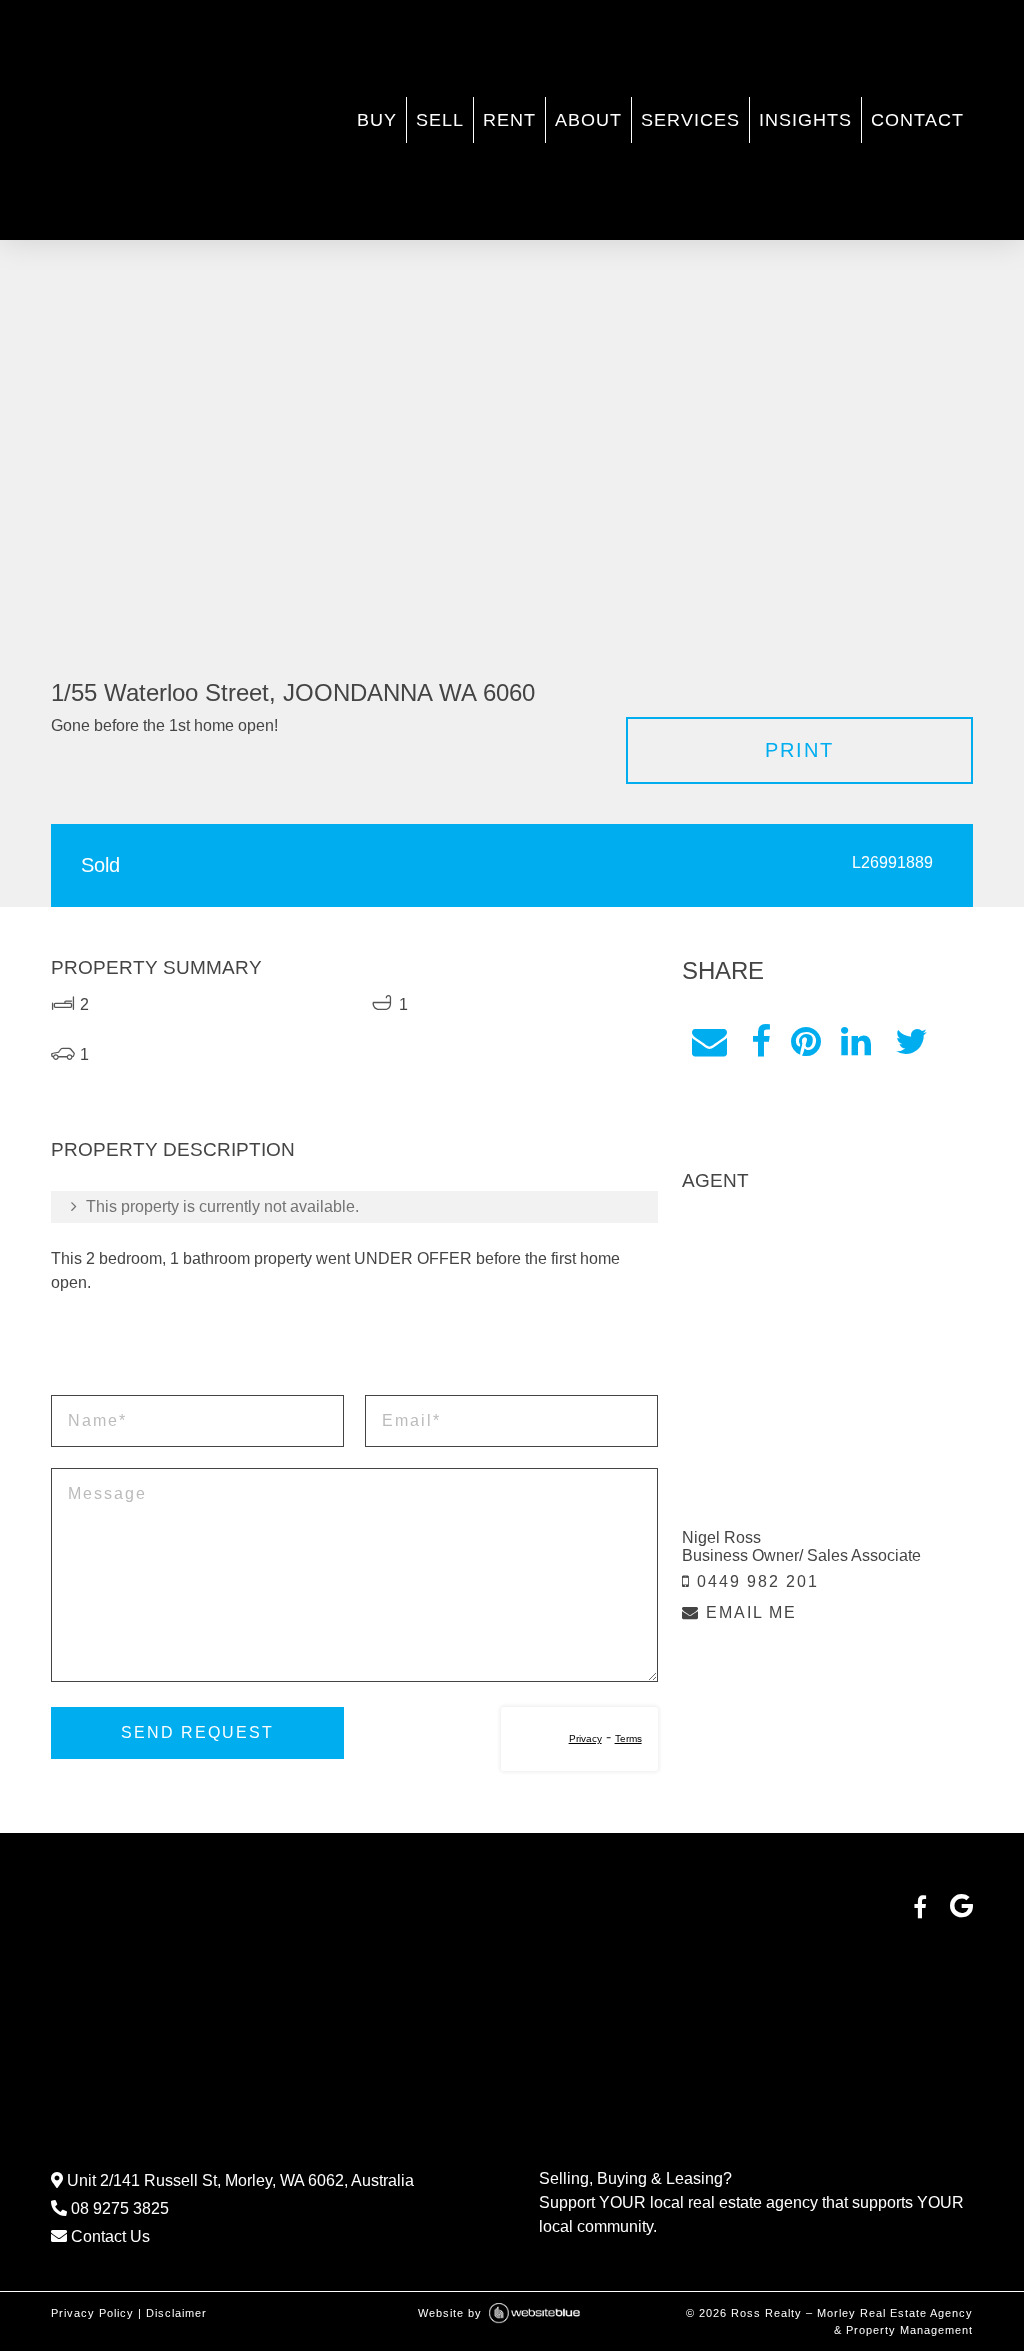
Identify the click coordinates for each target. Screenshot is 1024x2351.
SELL (440, 120)
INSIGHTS (805, 120)
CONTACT (917, 120)
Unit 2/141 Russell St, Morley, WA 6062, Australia (238, 2180)
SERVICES (690, 120)
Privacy (585, 1738)
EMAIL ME (748, 1612)
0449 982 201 (755, 1581)
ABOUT (588, 120)
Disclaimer (176, 2313)
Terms (628, 1738)
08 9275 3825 (118, 2208)
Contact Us (108, 2236)
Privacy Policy (92, 2313)
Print (799, 750)
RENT (509, 120)
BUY (377, 120)
